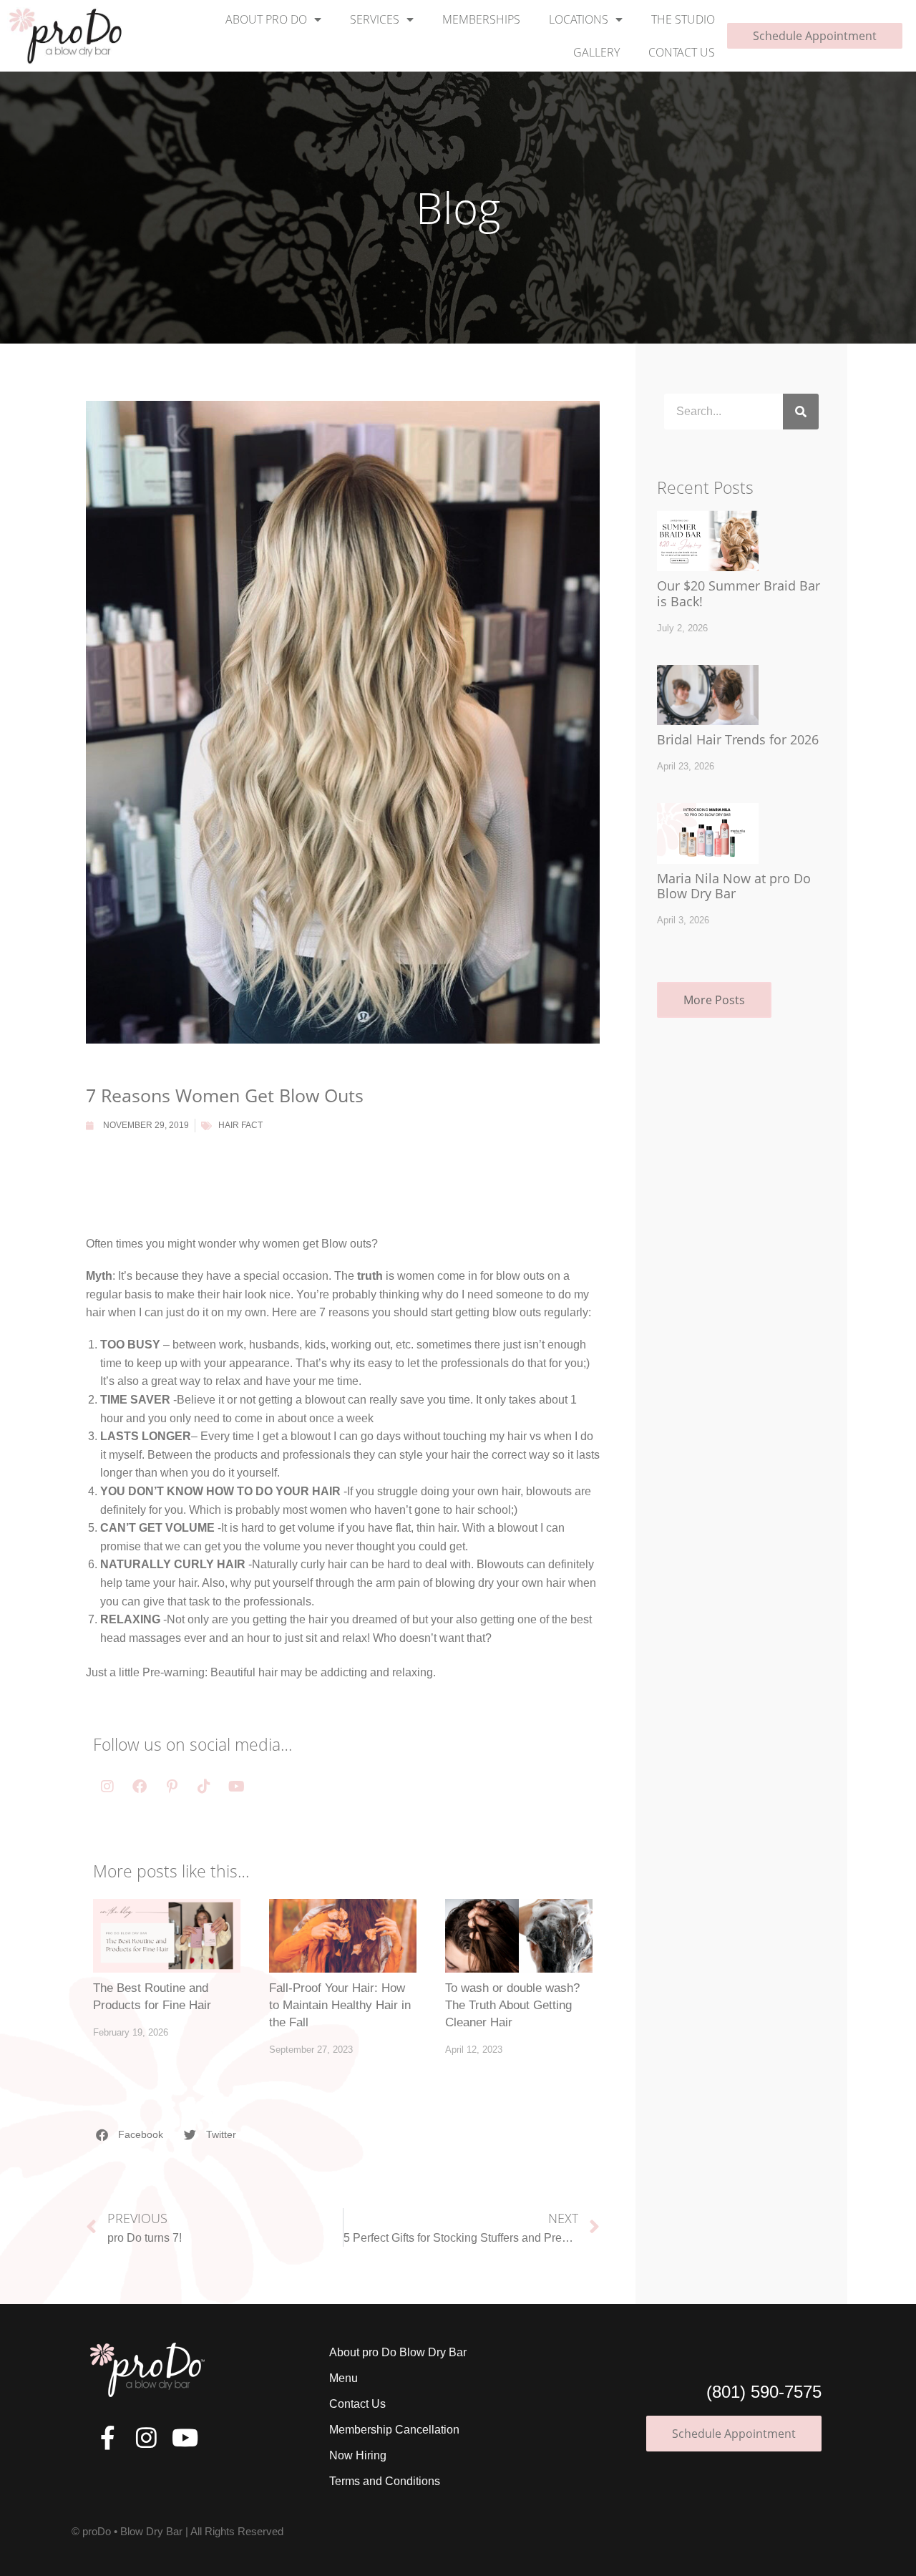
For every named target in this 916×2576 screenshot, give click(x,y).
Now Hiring (358, 2455)
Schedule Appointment (815, 36)
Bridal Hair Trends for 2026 (738, 739)
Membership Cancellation (394, 2430)
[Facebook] (140, 1787)
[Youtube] (236, 1787)
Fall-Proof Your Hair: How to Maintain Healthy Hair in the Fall (340, 2005)
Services (375, 19)
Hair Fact (240, 1125)
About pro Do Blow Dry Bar (398, 2352)
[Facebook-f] (108, 2438)
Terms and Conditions (385, 2481)
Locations (579, 19)
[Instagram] (107, 1787)
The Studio (683, 19)
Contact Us (682, 52)
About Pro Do (266, 19)
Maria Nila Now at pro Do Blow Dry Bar (734, 886)
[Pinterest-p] (172, 1787)
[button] (130, 2135)
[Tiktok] (204, 1787)
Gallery (596, 52)
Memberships (481, 19)
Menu (343, 2378)
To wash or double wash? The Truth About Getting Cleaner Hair (512, 2005)
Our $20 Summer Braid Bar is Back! (739, 593)
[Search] (801, 412)
